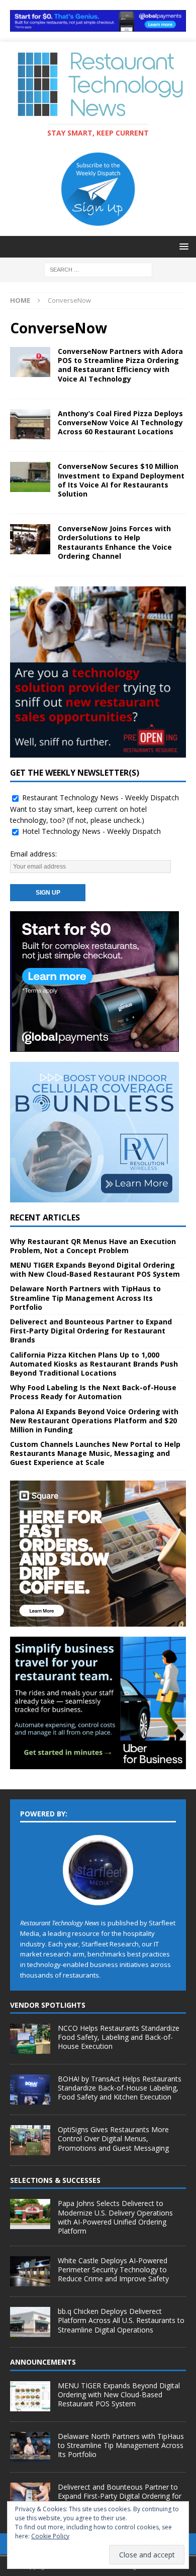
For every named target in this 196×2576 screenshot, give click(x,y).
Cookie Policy (50, 2536)
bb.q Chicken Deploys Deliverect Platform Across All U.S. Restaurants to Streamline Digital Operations (121, 2320)
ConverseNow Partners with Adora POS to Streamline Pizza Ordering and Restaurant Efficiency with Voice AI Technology (120, 365)
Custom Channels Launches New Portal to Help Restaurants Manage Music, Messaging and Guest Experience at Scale (95, 1453)
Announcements (43, 2362)
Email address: (33, 854)
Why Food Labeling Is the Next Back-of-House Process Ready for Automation (93, 1392)
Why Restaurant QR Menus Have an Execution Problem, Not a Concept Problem (93, 1246)
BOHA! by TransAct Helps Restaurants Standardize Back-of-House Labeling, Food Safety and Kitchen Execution (120, 2088)
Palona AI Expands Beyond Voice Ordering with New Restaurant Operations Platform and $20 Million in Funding (94, 1421)
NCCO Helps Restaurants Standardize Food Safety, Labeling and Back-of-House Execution (119, 2037)
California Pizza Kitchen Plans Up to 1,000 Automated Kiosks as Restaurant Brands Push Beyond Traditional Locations (94, 1364)
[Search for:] (98, 269)
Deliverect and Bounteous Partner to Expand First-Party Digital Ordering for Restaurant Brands (91, 1331)
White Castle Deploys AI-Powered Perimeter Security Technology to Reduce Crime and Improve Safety (113, 2270)
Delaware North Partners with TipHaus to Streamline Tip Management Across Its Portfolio (85, 1298)
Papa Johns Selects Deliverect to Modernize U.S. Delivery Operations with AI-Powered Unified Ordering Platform (115, 2217)
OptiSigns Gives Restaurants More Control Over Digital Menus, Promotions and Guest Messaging (113, 2138)
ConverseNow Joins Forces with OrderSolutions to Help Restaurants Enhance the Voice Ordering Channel (115, 542)
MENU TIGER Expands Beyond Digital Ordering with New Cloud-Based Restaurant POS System (95, 1269)
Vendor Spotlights (48, 2005)
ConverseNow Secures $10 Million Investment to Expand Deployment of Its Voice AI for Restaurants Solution (121, 480)
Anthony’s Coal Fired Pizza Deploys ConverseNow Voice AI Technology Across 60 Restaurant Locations (120, 422)
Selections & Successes (55, 2180)
